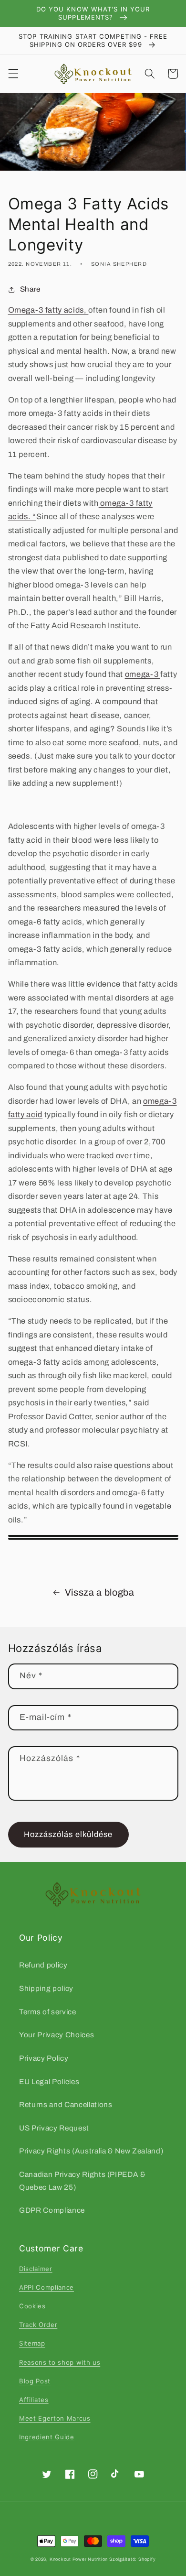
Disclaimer (36, 2269)
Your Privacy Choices (57, 2035)
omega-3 (143, 674)
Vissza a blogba (100, 1592)
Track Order (38, 2325)
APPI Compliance (46, 2287)
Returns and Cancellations (66, 2104)
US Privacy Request (54, 2128)
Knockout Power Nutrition (79, 2559)
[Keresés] (150, 74)
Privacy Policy (44, 2058)
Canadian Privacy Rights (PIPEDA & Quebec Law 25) (83, 2181)
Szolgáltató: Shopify (132, 2559)
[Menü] (13, 74)
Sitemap (32, 2343)
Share (30, 289)
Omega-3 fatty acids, (48, 310)
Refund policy (43, 1965)
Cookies (32, 2306)
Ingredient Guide (47, 2437)
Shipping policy (46, 1988)
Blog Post (35, 2381)
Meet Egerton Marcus (55, 2418)
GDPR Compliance (52, 2210)
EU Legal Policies (49, 2081)
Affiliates (34, 2400)
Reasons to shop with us (60, 2362)
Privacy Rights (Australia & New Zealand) (91, 2151)
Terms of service (48, 2012)
